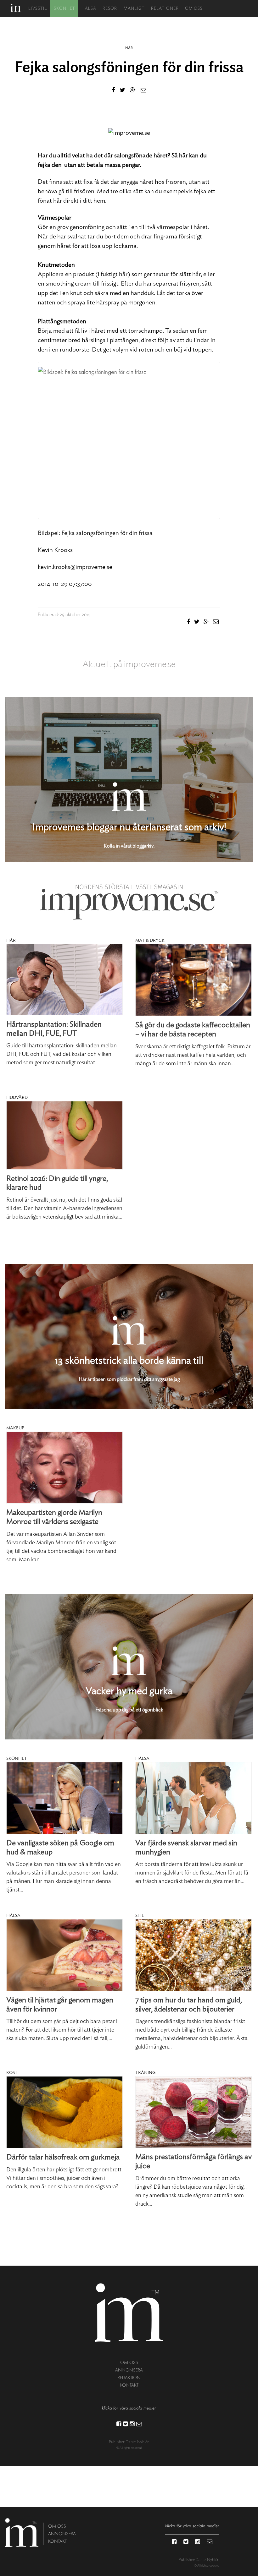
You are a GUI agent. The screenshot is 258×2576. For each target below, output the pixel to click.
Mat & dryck (150, 941)
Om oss (194, 9)
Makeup (15, 1428)
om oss (129, 2363)
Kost (12, 2073)
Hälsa (89, 9)
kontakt (129, 2385)
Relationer (165, 9)
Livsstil (38, 9)
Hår (129, 48)
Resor (110, 9)
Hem (16, 8)
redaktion (129, 2378)
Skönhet (64, 9)
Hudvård (17, 1098)
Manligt (134, 9)
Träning (145, 2073)
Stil (140, 1916)
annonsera (129, 2370)
